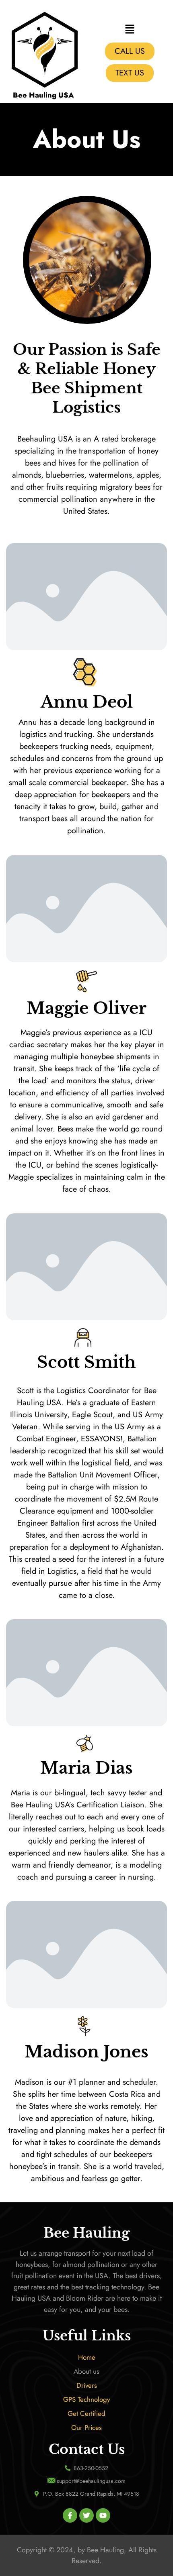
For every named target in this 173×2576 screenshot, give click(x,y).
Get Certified (86, 2413)
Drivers (87, 2385)
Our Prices (86, 2427)
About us (86, 2371)
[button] (130, 30)
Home (87, 2357)
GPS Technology (86, 2399)
